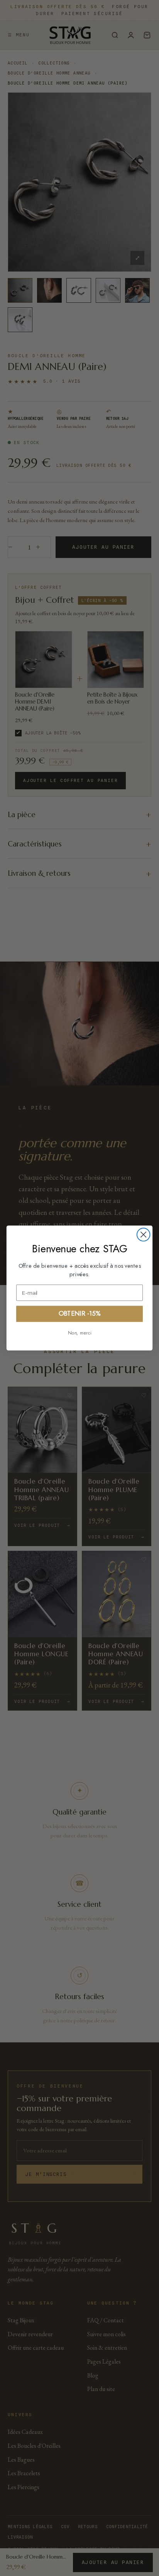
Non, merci (80, 1333)
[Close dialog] (144, 1235)
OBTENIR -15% (79, 1314)
